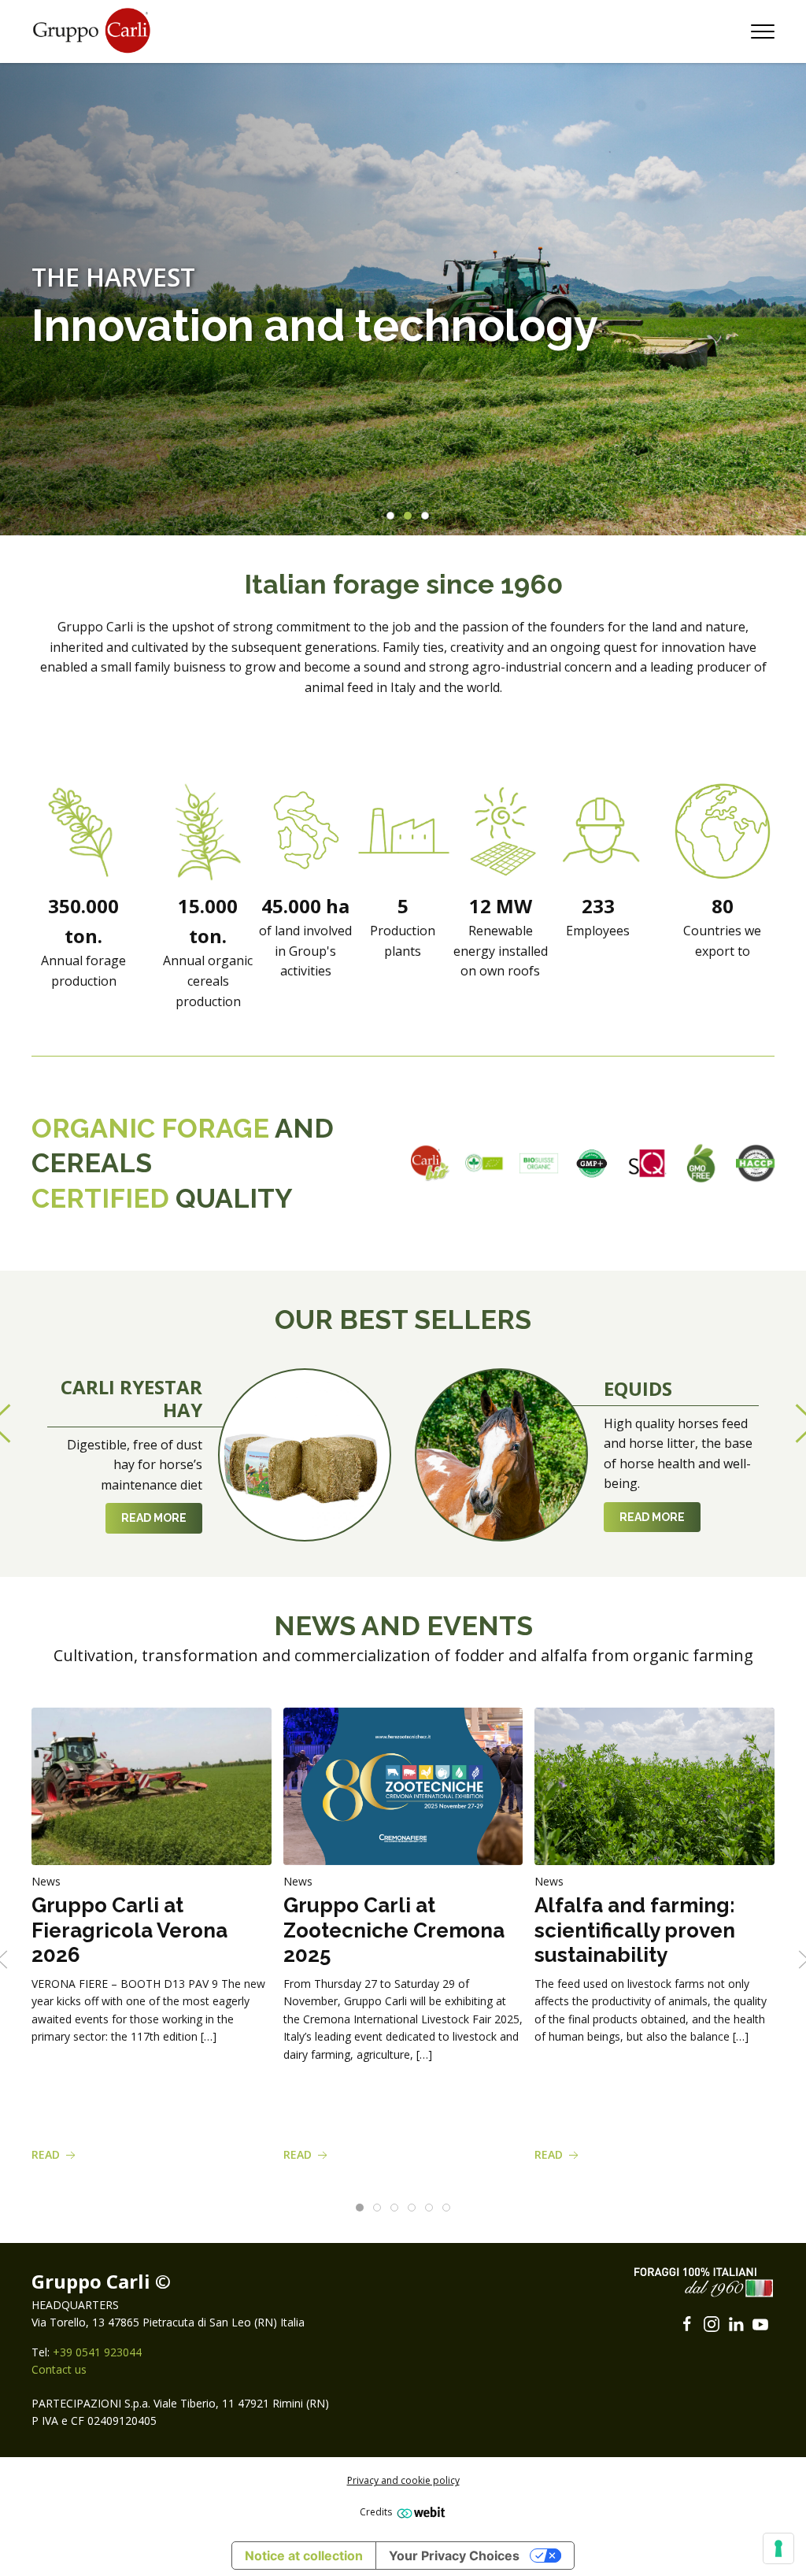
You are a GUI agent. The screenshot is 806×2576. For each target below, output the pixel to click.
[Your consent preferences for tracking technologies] (778, 2548)
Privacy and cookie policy (403, 2480)
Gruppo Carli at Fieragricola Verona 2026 (129, 1930)
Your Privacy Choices (454, 2556)
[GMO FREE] (701, 1163)
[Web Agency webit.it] (419, 2512)
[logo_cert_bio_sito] (484, 1163)
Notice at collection (304, 2556)
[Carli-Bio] (430, 1163)
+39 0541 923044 (97, 2352)
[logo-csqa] (647, 1163)
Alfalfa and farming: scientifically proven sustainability (635, 1930)
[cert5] (539, 1163)
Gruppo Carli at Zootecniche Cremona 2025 (394, 1930)
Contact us (59, 2369)
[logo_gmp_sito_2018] (593, 1163)
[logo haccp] (755, 1163)
